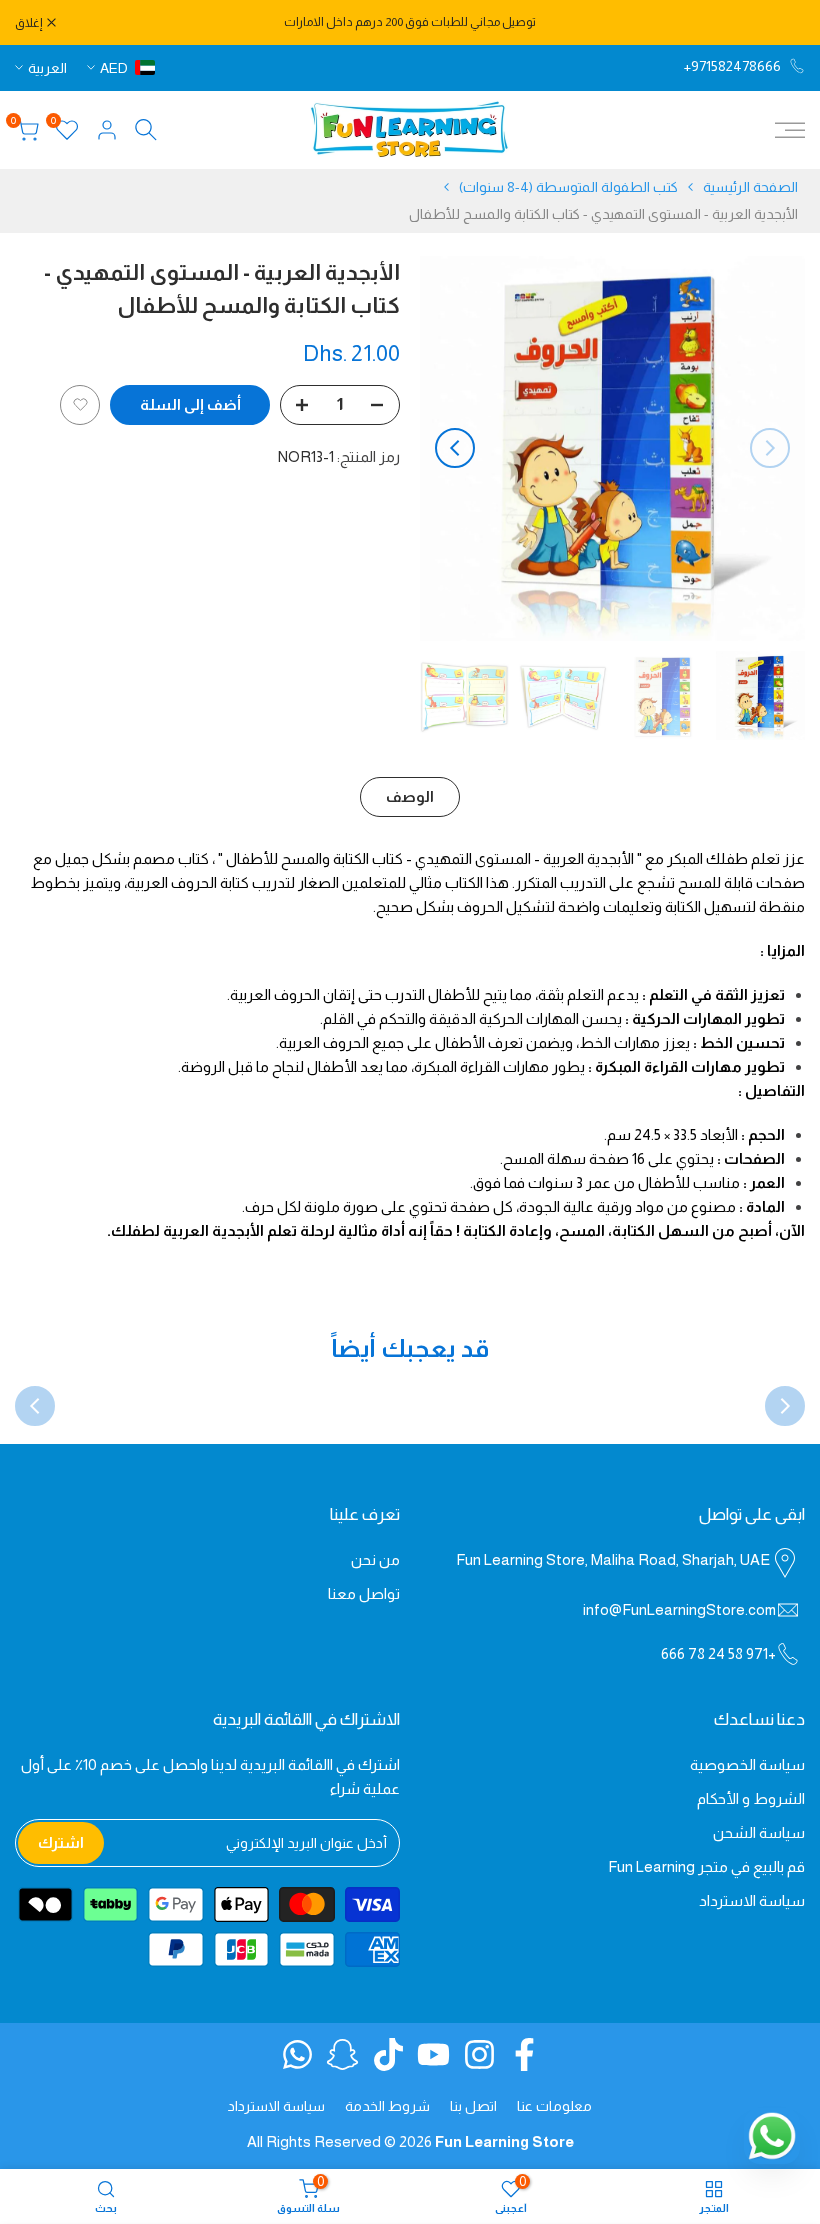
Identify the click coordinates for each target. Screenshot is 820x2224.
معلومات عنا (554, 2106)
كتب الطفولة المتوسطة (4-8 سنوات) (568, 187)
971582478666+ (732, 66)
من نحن (375, 1559)
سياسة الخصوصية (747, 1764)
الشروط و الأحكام (751, 1798)
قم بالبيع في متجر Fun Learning (706, 1866)
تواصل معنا (364, 1593)
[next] (455, 448)
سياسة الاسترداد (752, 1900)
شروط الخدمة (387, 2106)
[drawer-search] (146, 129)
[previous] (770, 448)
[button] (80, 405)
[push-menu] (790, 130)
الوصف (410, 796)
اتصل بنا (473, 2106)
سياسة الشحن (759, 1832)
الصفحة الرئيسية (750, 187)
